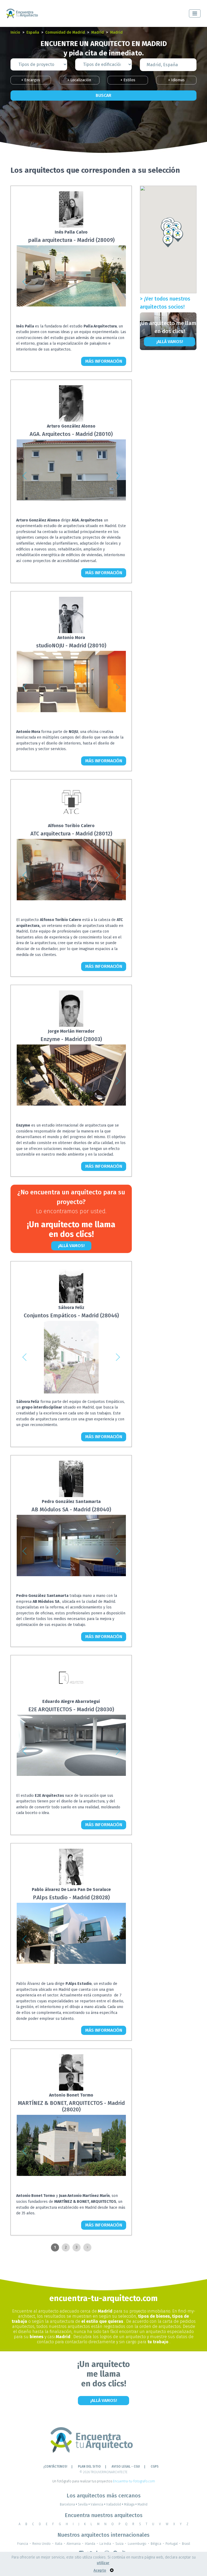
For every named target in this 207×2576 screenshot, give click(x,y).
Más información (104, 361)
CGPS (155, 2466)
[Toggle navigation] (195, 13)
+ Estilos (128, 80)
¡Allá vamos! (71, 1246)
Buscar (103, 95)
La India (105, 2544)
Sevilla (84, 2504)
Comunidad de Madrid (65, 32)
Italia (59, 2544)
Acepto (100, 2570)
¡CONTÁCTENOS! (55, 2466)
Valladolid (115, 2504)
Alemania (74, 2544)
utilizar (103, 2563)
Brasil (186, 2544)
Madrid (97, 32)
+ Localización (79, 80)
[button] (24, 282)
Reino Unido (42, 2544)
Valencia (98, 2504)
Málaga (130, 2504)
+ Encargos (31, 80)
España (33, 32)
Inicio (15, 32)
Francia (23, 2544)
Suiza (119, 2544)
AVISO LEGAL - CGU (126, 2466)
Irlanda (90, 2544)
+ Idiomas (176, 80)
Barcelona (68, 2504)
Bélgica (156, 2544)
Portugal (172, 2544)
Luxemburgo (137, 2544)
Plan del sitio (89, 2466)
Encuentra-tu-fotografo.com (134, 2481)
